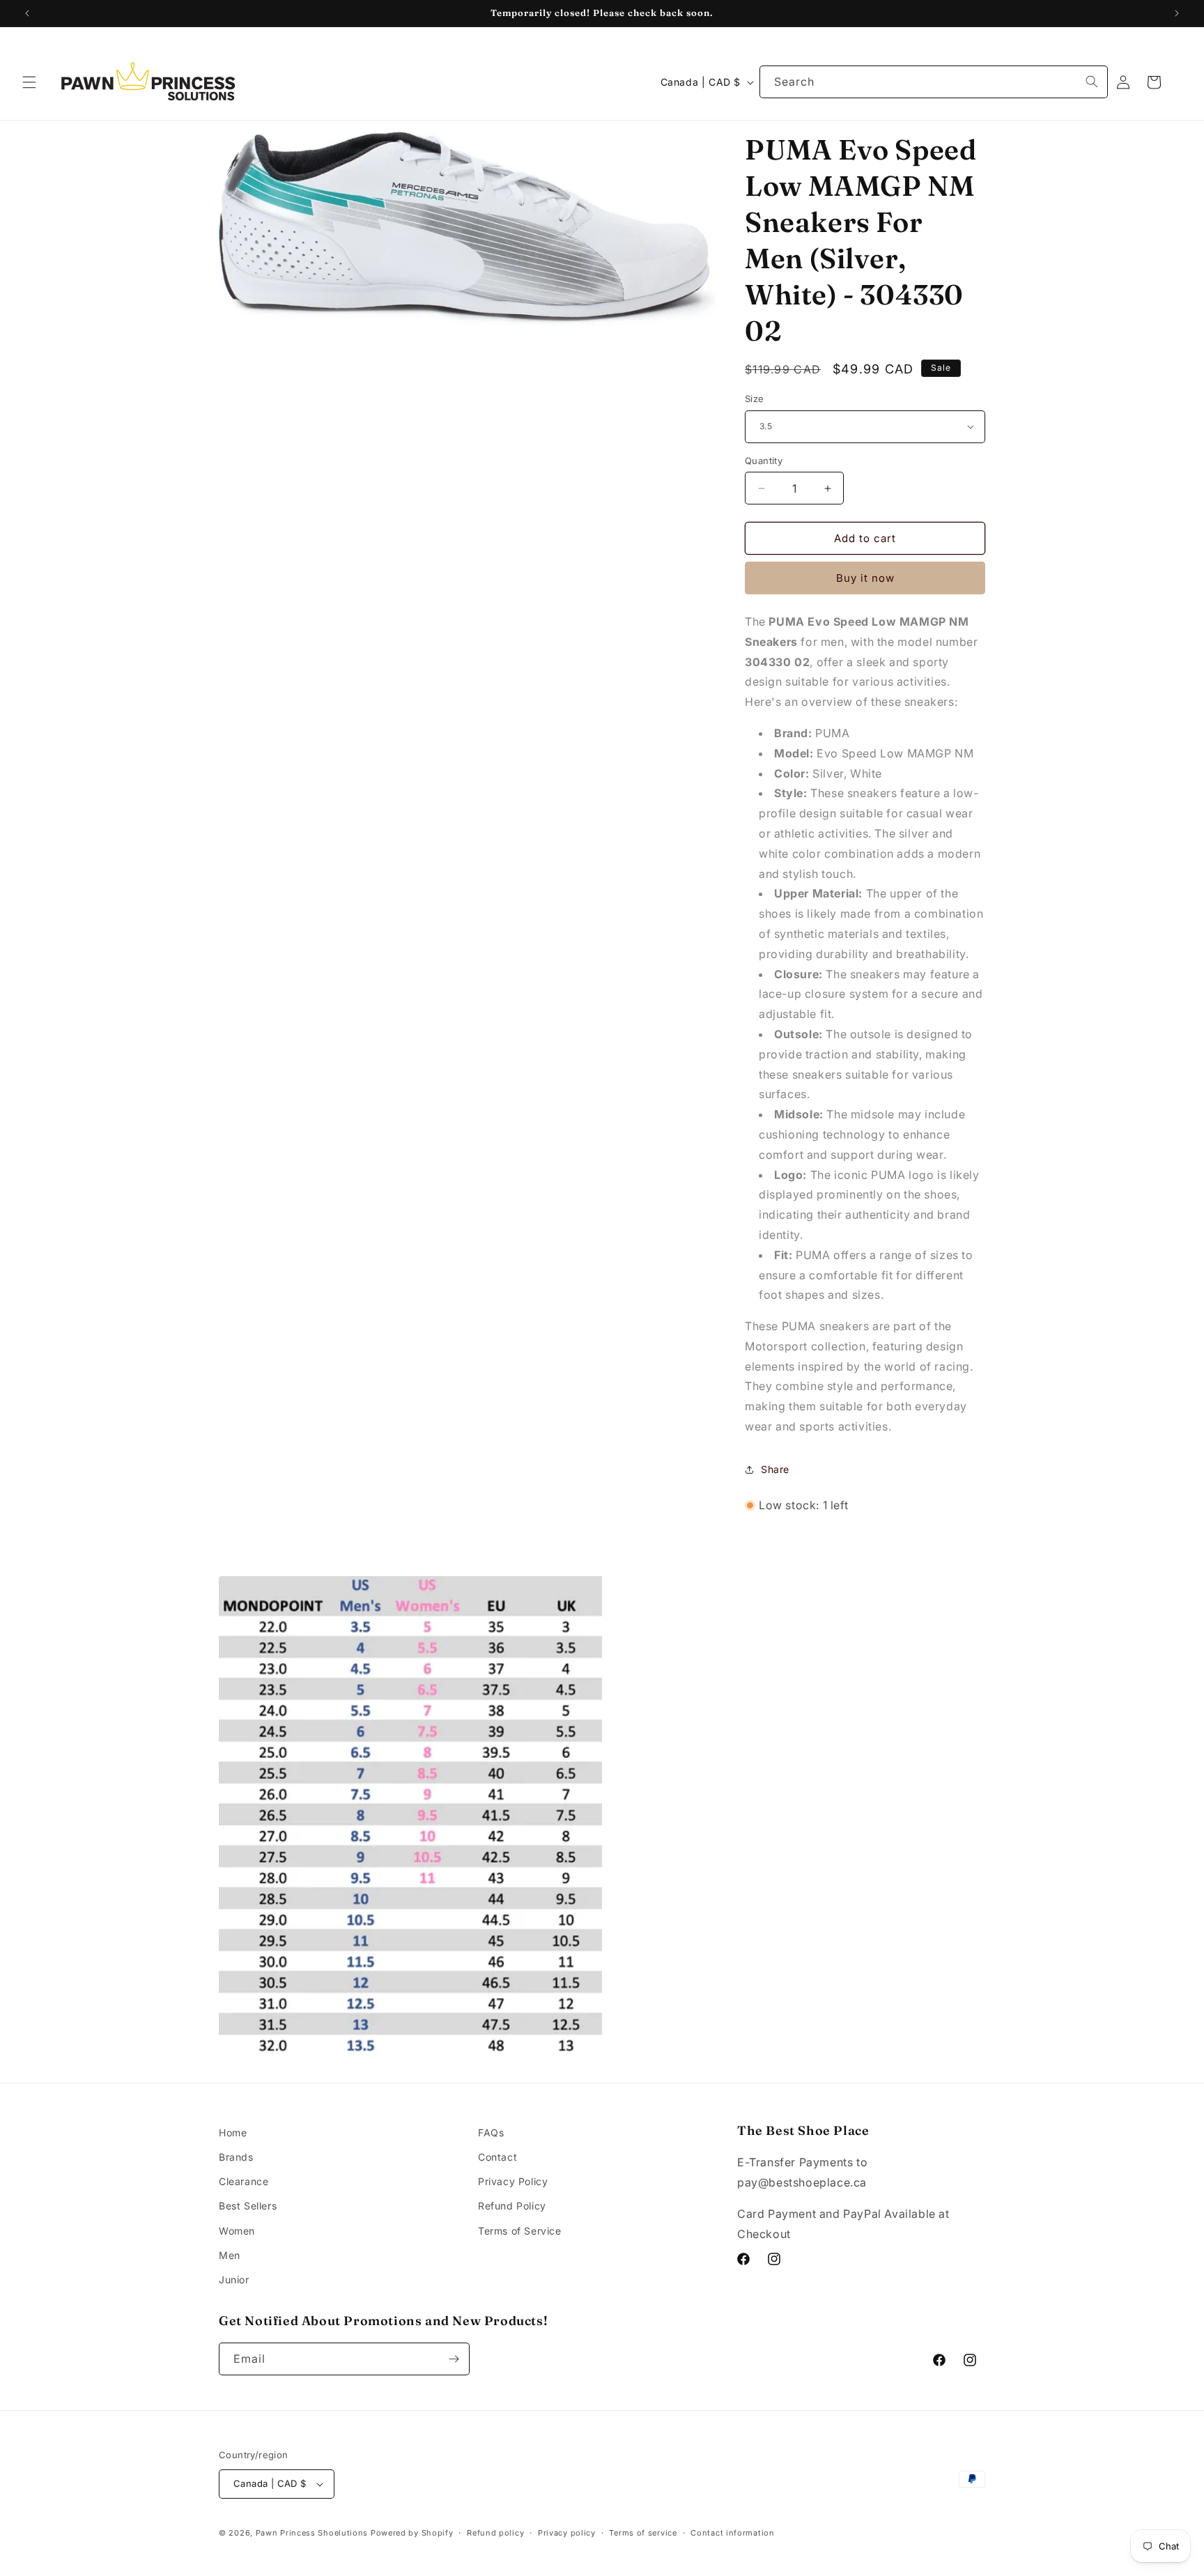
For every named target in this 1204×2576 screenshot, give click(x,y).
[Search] (1092, 82)
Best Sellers (248, 2206)
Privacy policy (567, 2533)
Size (755, 399)
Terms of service (643, 2533)
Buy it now (865, 578)
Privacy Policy (513, 2181)
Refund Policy (512, 2206)
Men (230, 2255)
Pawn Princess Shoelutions (312, 2533)
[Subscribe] (454, 2359)
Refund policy (495, 2533)
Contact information (732, 2533)
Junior (234, 2280)
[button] (29, 82)
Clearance (244, 2181)
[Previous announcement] (27, 13)
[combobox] (934, 82)
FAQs (491, 2132)
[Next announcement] (1177, 13)
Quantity (764, 461)
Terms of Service (520, 2231)
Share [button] (775, 1469)
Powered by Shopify (412, 2533)
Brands (236, 2157)
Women (237, 2231)
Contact (497, 2157)
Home (233, 2132)
